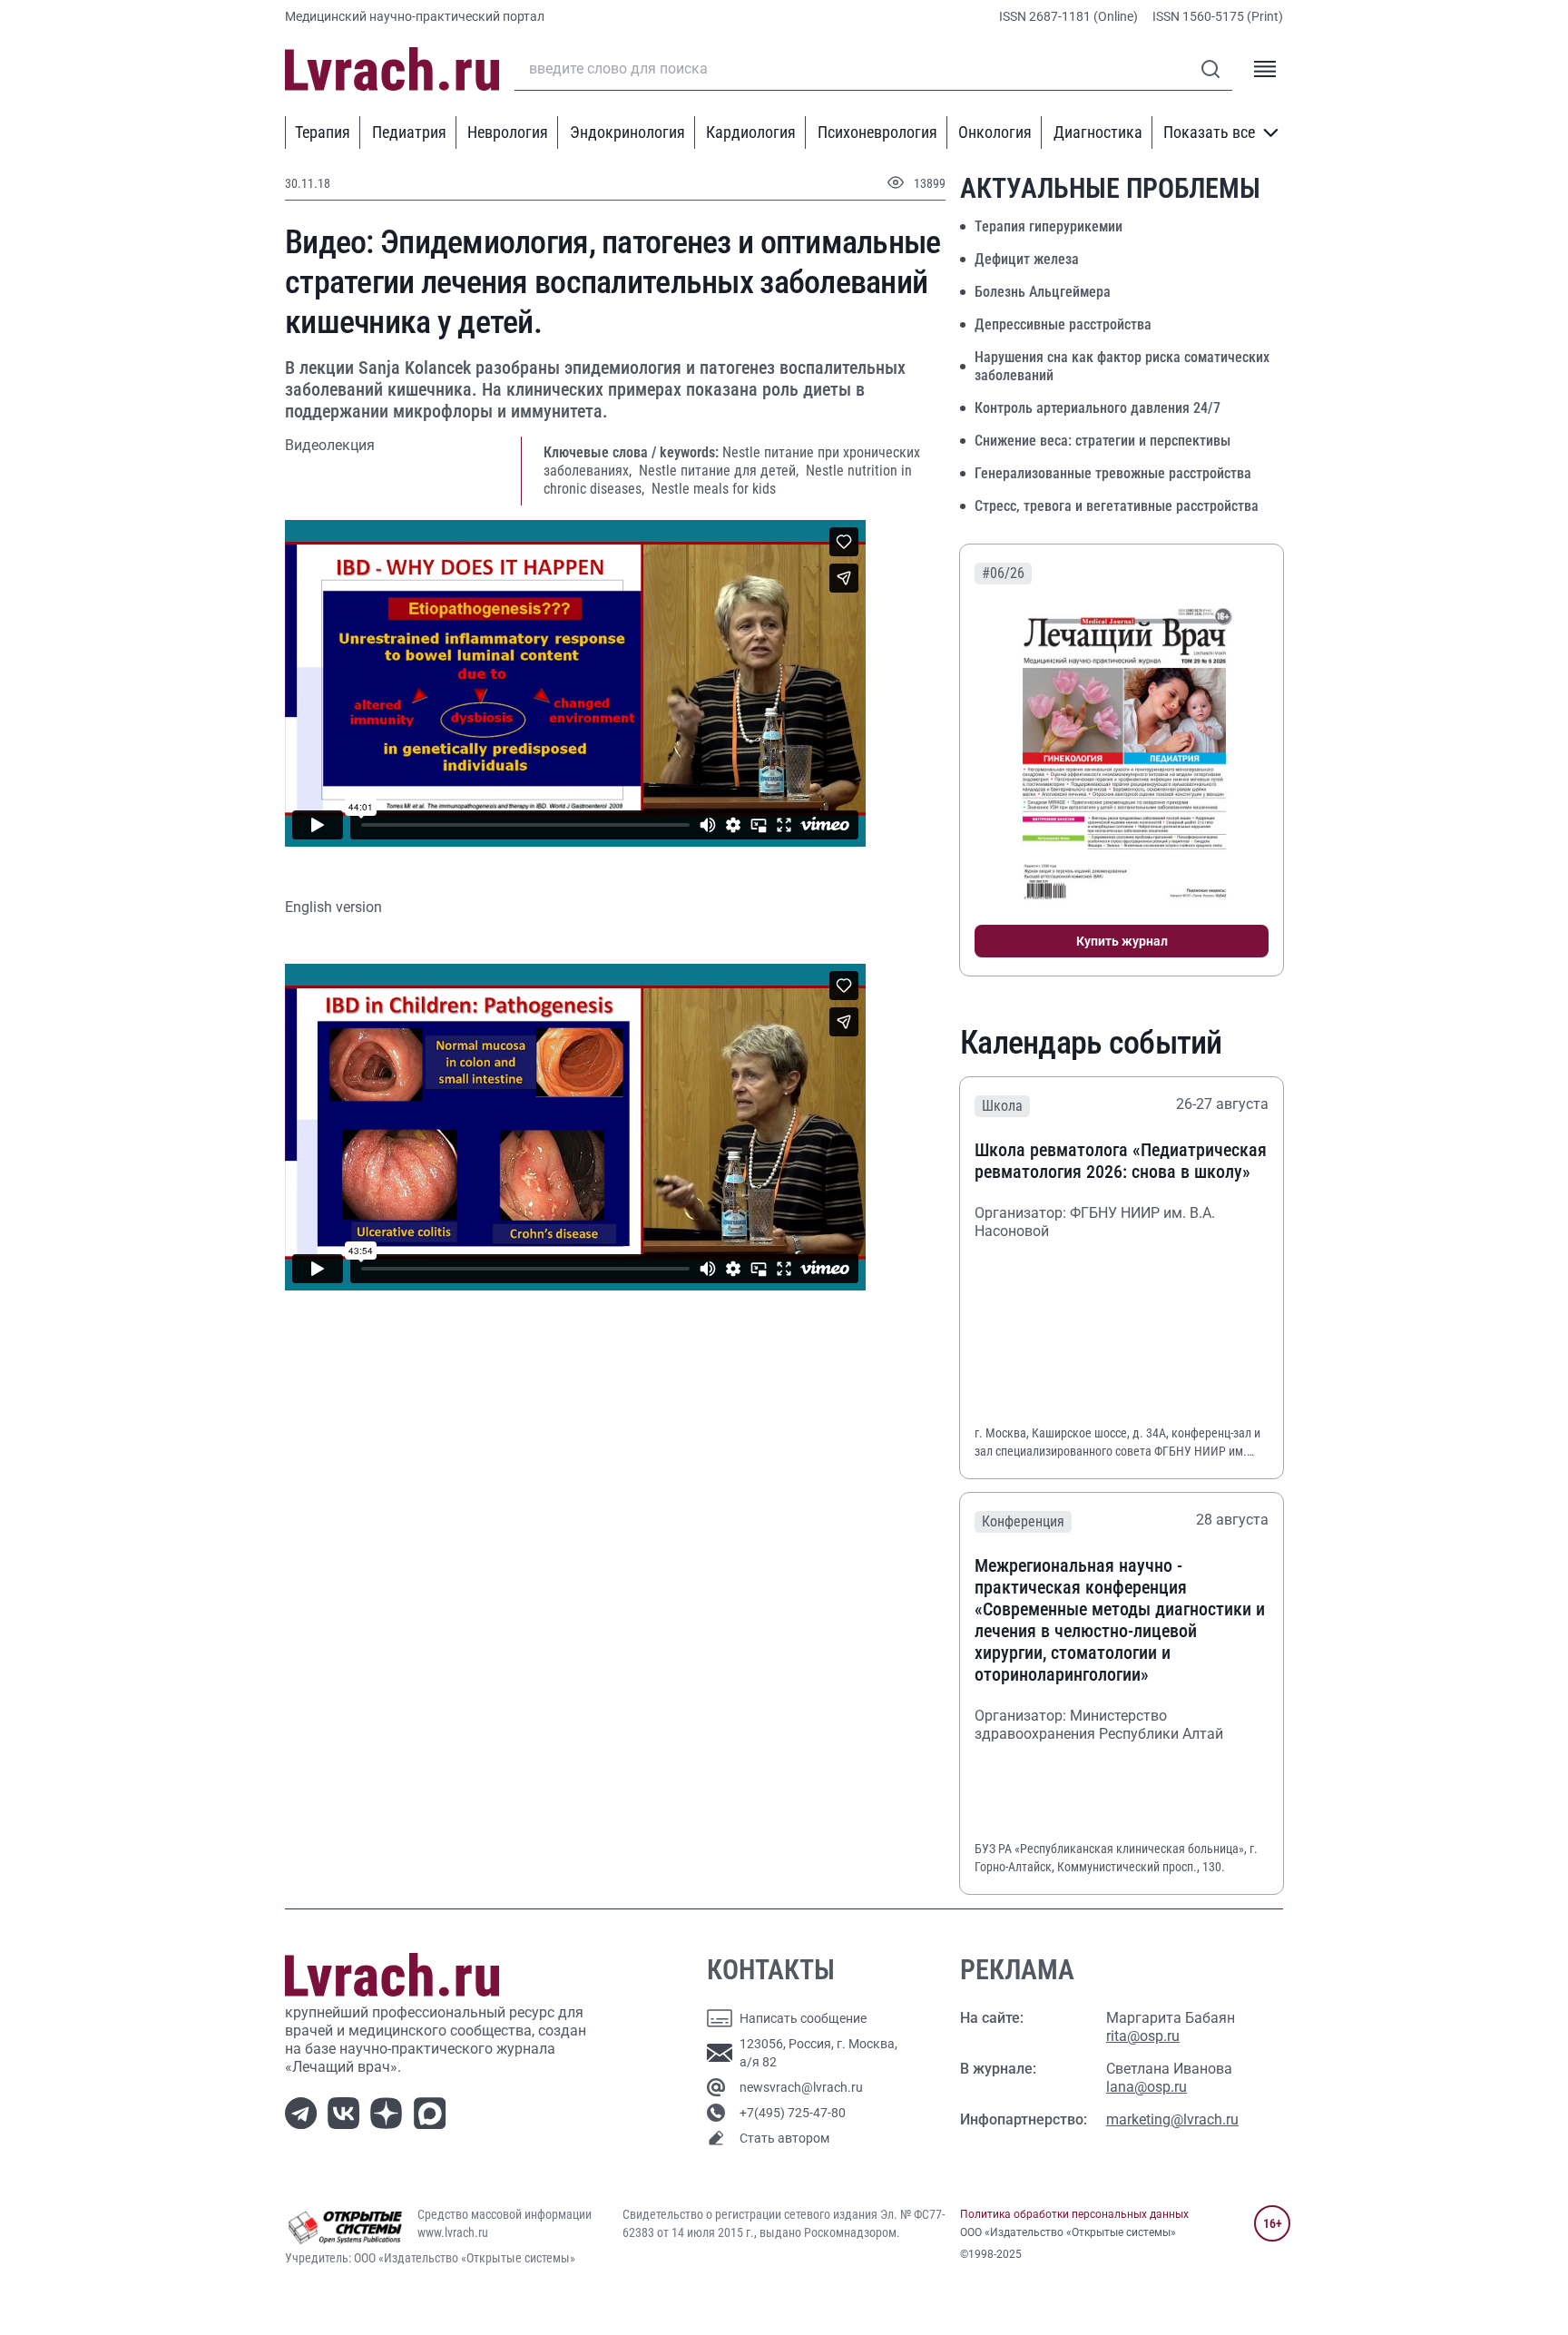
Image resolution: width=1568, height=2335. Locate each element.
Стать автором (784, 2138)
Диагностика (1098, 132)
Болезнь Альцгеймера (1043, 292)
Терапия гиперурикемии (1049, 226)
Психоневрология (877, 132)
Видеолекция (330, 445)
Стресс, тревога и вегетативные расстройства (1117, 506)
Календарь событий (1091, 1043)
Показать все (1209, 132)
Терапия (323, 132)
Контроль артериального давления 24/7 (1098, 408)
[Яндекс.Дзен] (390, 2112)
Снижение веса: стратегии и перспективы (1102, 441)
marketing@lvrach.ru (1172, 2119)
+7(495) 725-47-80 (793, 2113)
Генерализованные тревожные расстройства (1113, 473)
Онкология (995, 132)
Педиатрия (409, 132)
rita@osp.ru (1143, 2036)
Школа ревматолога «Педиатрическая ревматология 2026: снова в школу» (1121, 1161)
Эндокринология (627, 132)
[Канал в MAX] (433, 2112)
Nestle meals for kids (714, 489)
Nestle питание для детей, (720, 471)
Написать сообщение (803, 2018)
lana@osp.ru (1147, 2087)
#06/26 (1003, 573)
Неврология (508, 132)
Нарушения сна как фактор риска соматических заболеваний (1122, 366)
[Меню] (1265, 69)
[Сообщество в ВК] (347, 2112)
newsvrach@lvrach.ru (801, 2087)
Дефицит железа (1027, 259)
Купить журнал (1122, 941)
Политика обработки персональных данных (1074, 2214)
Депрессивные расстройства (1063, 324)
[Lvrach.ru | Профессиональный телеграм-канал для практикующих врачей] (304, 2112)
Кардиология (751, 132)
